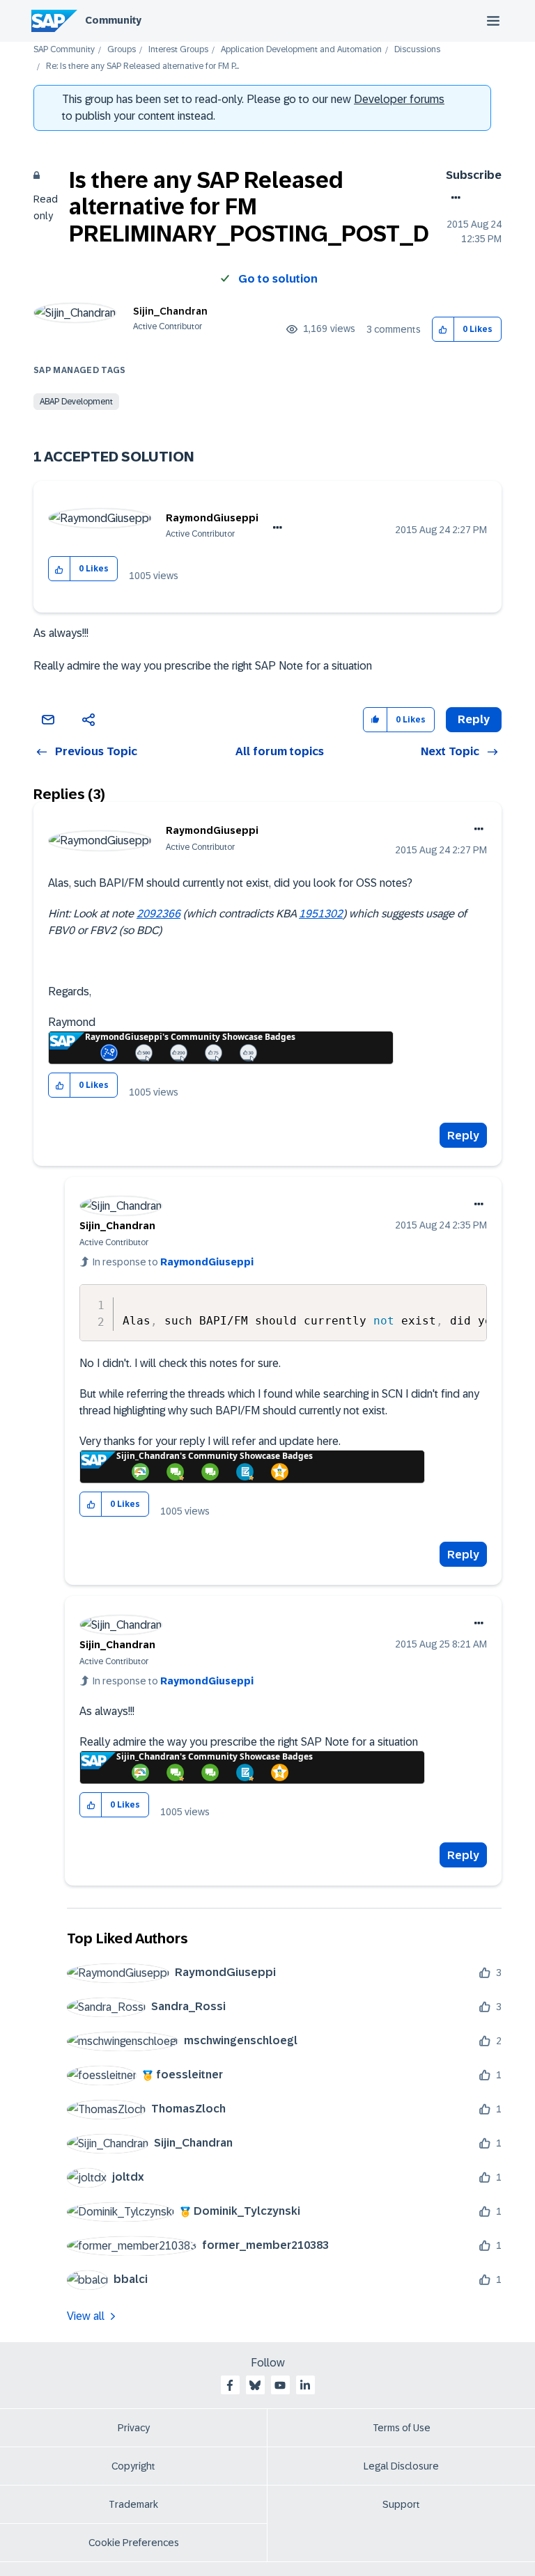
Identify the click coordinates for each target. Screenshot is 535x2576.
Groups (122, 50)
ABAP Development (76, 402)
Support (401, 2504)
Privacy (134, 2428)
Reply (463, 1136)
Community (113, 20)
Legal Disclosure (401, 2466)
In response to (173, 1262)
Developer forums (399, 99)
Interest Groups (178, 50)
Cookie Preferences (134, 2543)
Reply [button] (474, 719)
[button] (443, 330)
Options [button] (453, 198)
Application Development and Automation (301, 50)
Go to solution (278, 279)
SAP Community (64, 50)
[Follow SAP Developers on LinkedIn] (305, 2385)
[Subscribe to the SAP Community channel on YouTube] (280, 2385)
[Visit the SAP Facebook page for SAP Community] (230, 2385)
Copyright (133, 2466)
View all (86, 2316)
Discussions (417, 50)
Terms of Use (402, 2428)
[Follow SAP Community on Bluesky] (255, 2385)
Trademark (133, 2504)
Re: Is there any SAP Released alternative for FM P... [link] (142, 66)
